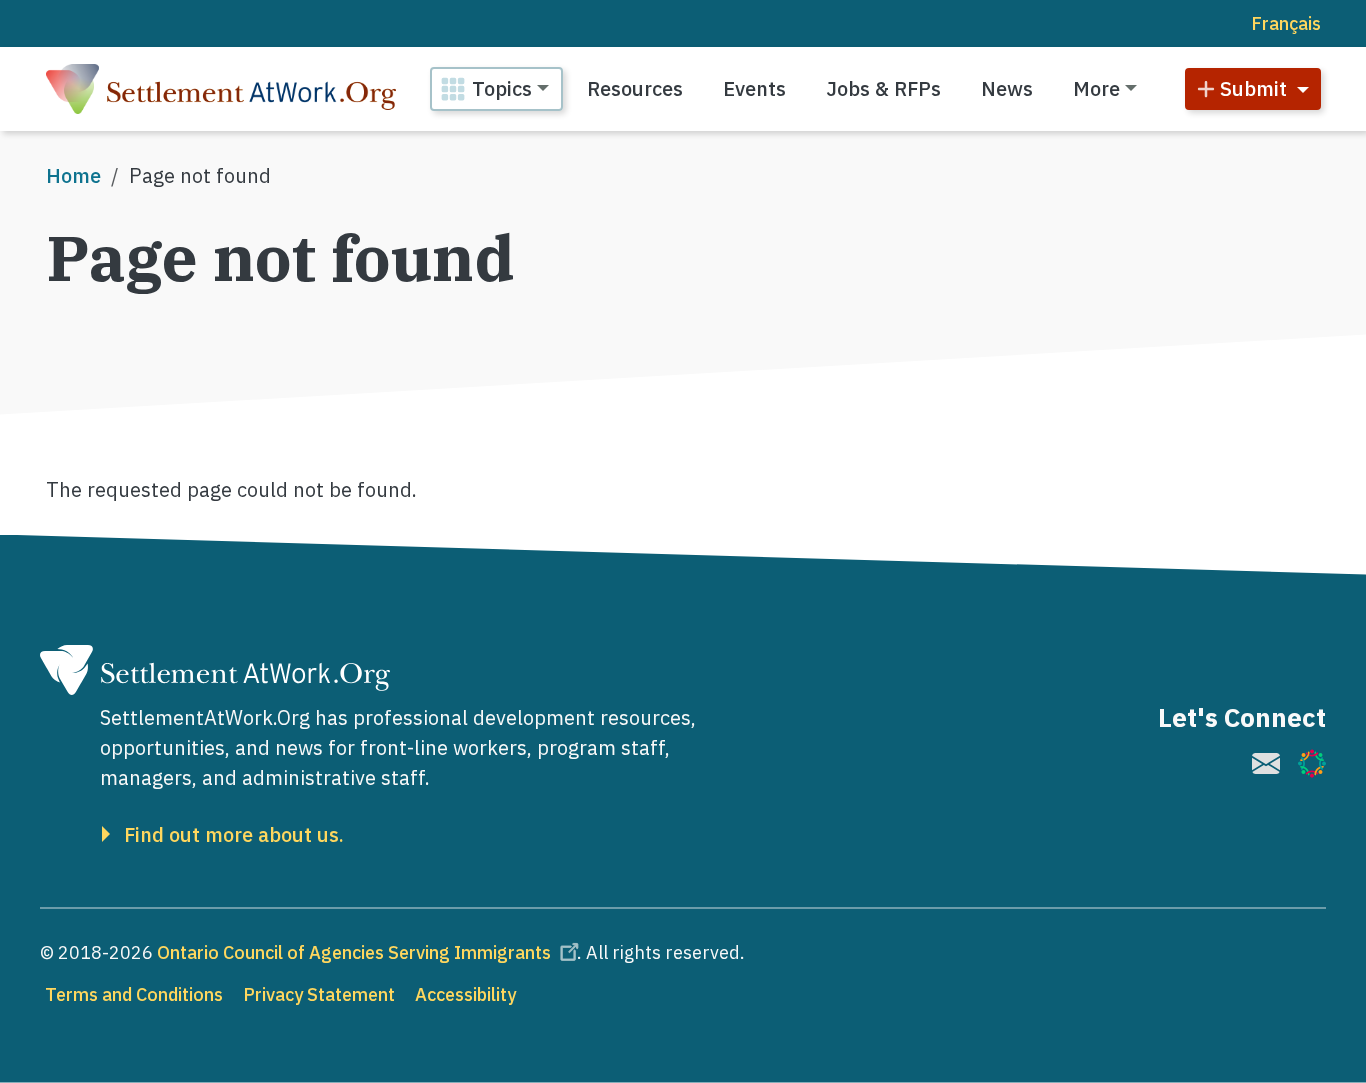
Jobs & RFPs (883, 88)
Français (1286, 23)
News (1007, 88)
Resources (635, 88)
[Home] (221, 89)
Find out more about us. (234, 835)
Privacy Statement (319, 994)
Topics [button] (502, 88)
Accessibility (465, 994)
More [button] (1096, 88)
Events (754, 88)
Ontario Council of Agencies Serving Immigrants (354, 952)
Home (73, 175)
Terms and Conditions (134, 994)
